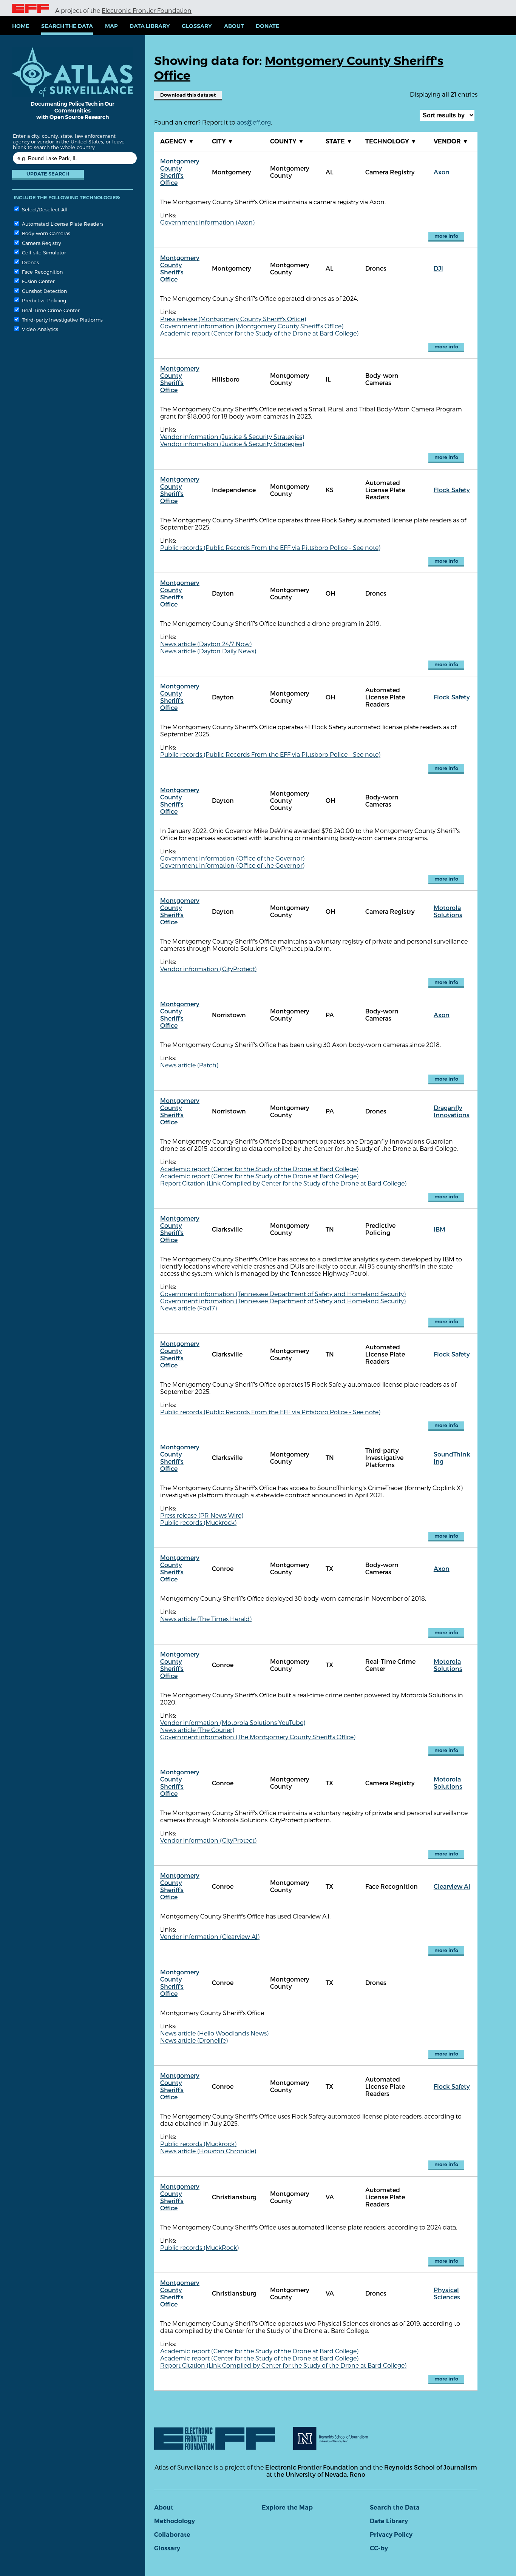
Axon (442, 172)
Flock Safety (452, 490)
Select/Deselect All (44, 209)
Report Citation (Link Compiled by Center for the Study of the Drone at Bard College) (283, 1183)
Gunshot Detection (44, 291)
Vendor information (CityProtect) (208, 969)
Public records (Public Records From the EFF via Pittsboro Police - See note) (270, 547)
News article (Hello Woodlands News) (214, 2033)
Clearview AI (452, 1886)
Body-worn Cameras (45, 233)
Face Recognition (42, 272)
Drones (30, 262)
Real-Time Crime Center (50, 310)
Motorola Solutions (448, 911)
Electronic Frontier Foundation (147, 10)
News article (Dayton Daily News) (208, 651)
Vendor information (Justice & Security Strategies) (232, 437)
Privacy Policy (391, 2535)
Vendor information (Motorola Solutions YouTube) (233, 1722)
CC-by (379, 2548)
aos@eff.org (254, 122)
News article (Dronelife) (194, 2040)
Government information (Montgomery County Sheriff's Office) (252, 326)
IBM (440, 1229)
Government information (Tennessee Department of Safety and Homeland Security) (283, 1294)
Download (188, 95)
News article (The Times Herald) (206, 1619)
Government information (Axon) (207, 222)
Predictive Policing (43, 300)
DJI (438, 268)
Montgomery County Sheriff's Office (180, 172)
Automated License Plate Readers (62, 224)
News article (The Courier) (197, 1730)
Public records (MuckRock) (199, 2247)
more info (446, 236)
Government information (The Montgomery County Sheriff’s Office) (258, 1737)
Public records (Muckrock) (198, 1522)
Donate (268, 26)
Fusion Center (38, 281)
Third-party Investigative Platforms (62, 319)
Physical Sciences (447, 2293)
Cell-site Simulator (43, 252)
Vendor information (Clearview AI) (210, 1936)
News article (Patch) (189, 1065)
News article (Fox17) (188, 1308)
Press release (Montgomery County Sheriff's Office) (233, 319)
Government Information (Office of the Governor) (232, 858)
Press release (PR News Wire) (202, 1515)
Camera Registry (41, 243)
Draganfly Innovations (452, 1111)
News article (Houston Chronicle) (208, 2151)
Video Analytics (39, 329)
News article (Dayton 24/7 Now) (206, 644)
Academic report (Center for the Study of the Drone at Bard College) (259, 333)
